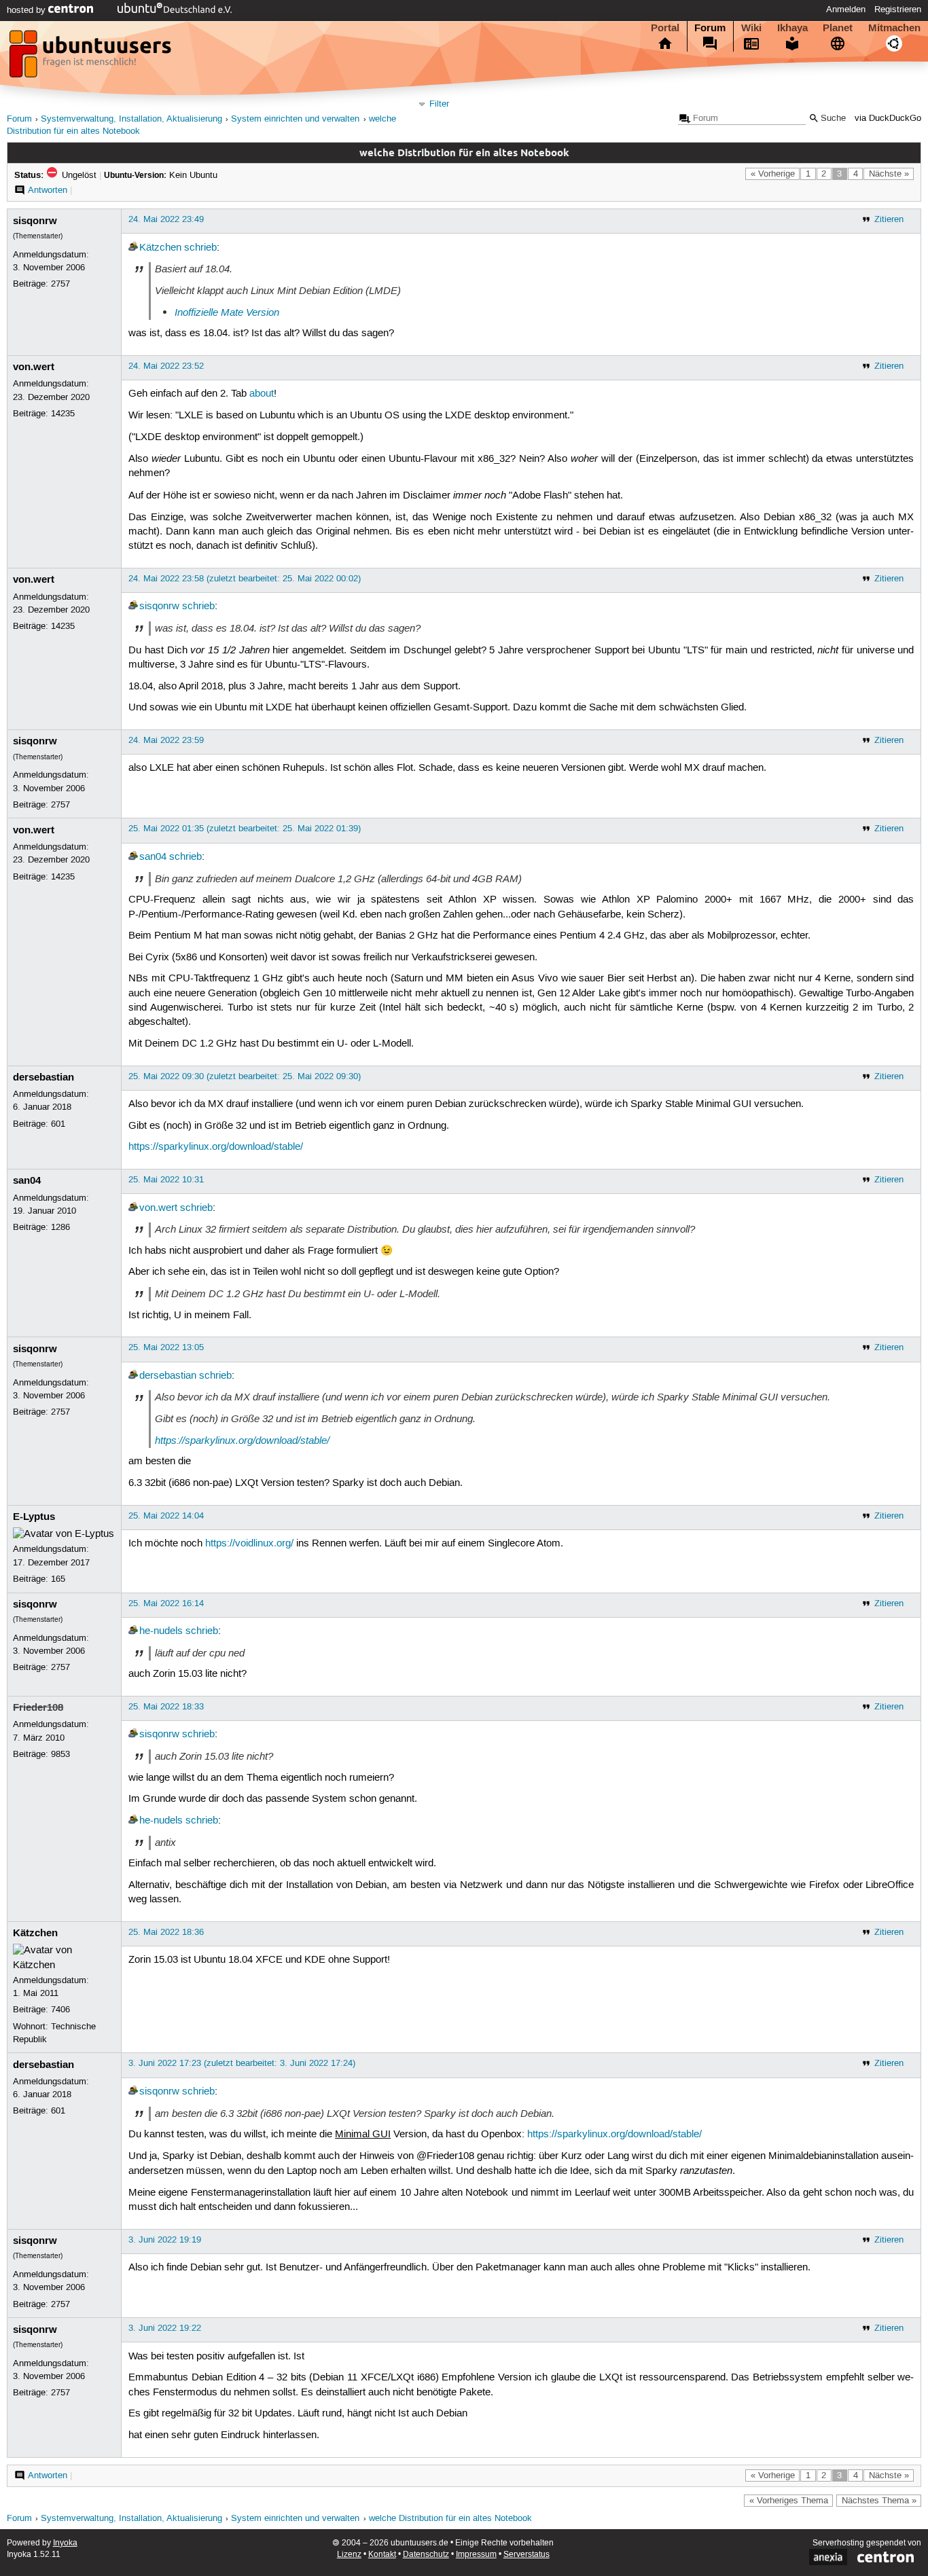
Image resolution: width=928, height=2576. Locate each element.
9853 (60, 1754)
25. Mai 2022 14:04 (166, 1516)
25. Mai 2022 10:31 (166, 1180)
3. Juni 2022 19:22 (165, 2328)
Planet (838, 28)
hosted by (28, 10)
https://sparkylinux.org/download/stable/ (216, 1147)
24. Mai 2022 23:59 (166, 740)
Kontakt (382, 2555)
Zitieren (889, 219)
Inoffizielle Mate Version (227, 312)
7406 (60, 2010)
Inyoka (65, 2543)
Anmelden (846, 10)
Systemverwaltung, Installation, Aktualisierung (131, 119)
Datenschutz (426, 2555)
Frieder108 (38, 1707)
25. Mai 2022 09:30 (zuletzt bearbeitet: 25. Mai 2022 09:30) (245, 1076)
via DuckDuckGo (888, 119)
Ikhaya (792, 28)
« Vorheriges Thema (789, 2501)
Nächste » (889, 174)
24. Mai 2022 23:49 (166, 219)
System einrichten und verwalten (295, 119)
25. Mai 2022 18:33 (166, 1707)
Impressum (476, 2555)
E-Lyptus (34, 1517)
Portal (665, 28)
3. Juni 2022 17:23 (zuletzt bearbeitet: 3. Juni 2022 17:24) (242, 2063)
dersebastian (43, 1077)
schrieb (200, 248)
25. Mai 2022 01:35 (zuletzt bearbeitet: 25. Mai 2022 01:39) (245, 829)
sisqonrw (35, 221)
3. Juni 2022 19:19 (165, 2240)
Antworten (48, 190)
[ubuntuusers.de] (92, 58)
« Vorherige (773, 174)
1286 (60, 1227)
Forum (710, 28)
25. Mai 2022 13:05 (166, 1347)
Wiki (751, 28)
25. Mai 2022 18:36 (166, 1932)
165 (58, 1579)
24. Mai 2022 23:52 (166, 366)
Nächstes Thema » (879, 2501)
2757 (60, 284)
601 (58, 1124)
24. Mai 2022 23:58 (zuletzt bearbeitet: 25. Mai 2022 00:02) (245, 579)
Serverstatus (527, 2555)
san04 (153, 857)
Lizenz (349, 2555)
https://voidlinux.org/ (249, 1544)
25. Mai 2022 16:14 (166, 1603)
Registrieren (898, 10)
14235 (63, 414)
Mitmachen (894, 28)
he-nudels (161, 1631)
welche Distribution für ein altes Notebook (450, 2519)
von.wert (34, 367)
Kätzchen (160, 248)
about (262, 394)
